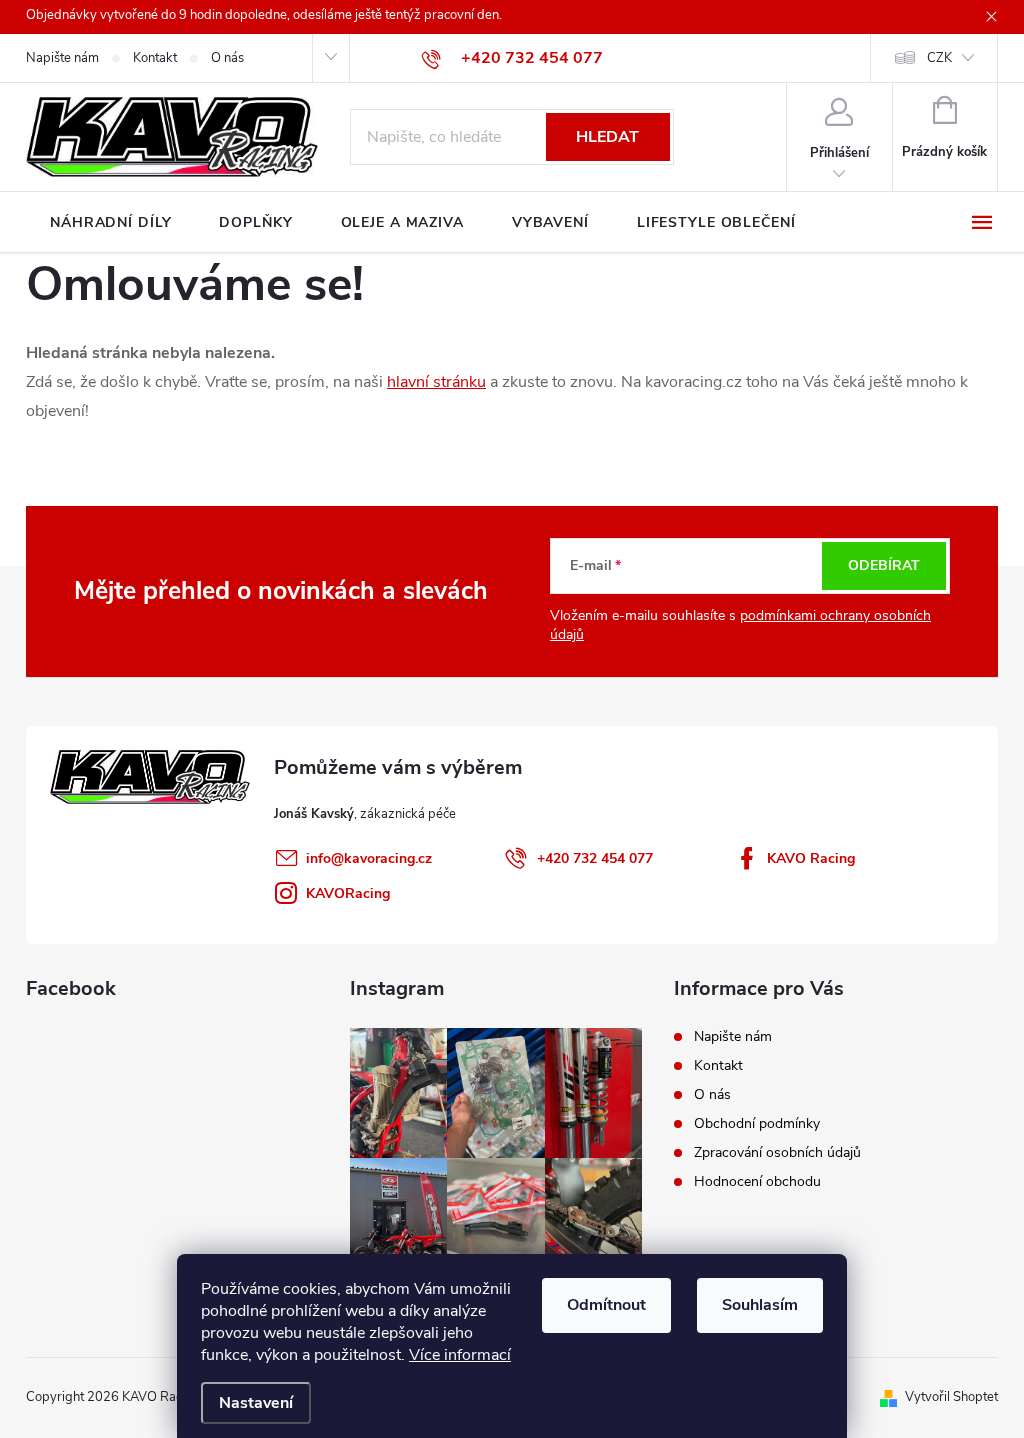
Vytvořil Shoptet (951, 1397)
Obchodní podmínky (757, 1123)
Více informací (460, 1355)
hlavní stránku (436, 382)
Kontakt (155, 58)
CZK (939, 58)
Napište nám (62, 58)
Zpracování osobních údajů (777, 1152)
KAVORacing (348, 893)
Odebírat (884, 565)
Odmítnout (606, 1305)
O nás (227, 58)
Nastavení (256, 1403)
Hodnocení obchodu (757, 1181)
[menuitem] (110, 223)
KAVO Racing (811, 858)
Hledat (607, 137)
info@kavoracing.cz (369, 858)
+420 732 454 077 (595, 858)
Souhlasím (760, 1305)
